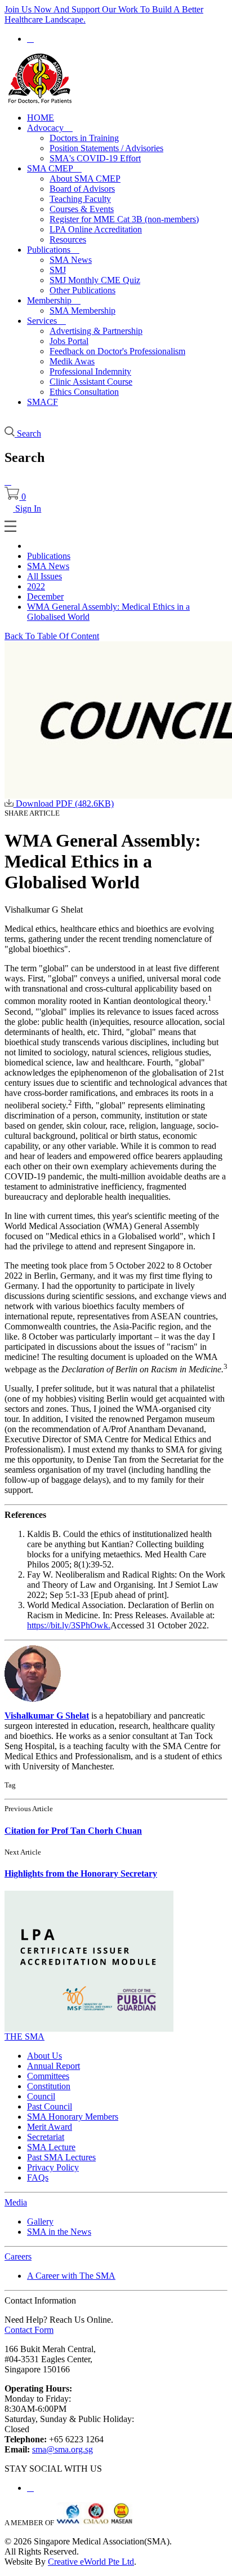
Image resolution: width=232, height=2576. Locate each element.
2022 (36, 586)
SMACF (43, 402)
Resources (68, 239)
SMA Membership (82, 311)
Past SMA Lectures (61, 2157)
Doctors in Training (84, 138)
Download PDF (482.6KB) (64, 803)
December (45, 596)
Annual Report (53, 2066)
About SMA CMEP (85, 179)
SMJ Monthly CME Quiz (95, 280)
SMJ (58, 270)
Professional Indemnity (90, 371)
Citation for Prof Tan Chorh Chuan (73, 1831)
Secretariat (46, 2137)
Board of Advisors (82, 189)
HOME (41, 118)
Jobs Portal (69, 341)
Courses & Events (82, 209)
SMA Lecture (51, 2147)
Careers (18, 2256)
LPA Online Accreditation (96, 229)
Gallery (40, 2221)
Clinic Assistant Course (91, 382)
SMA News (71, 260)
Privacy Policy (53, 2167)
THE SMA (24, 2036)
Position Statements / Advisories (106, 148)
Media (16, 2202)
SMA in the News (59, 2232)
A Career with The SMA (71, 2276)
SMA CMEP (54, 168)
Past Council (50, 2106)
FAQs (38, 2178)
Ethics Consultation (84, 392)
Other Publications (82, 290)
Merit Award (50, 2127)
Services (46, 321)
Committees (48, 2076)
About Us (44, 2056)
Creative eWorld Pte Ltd (91, 2562)
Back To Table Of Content (52, 636)
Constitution (49, 2086)
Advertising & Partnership (96, 331)
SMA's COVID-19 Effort (95, 158)
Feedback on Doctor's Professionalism (117, 351)
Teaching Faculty (80, 199)
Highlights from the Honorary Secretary (81, 1873)
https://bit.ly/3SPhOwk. (69, 1625)
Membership (54, 300)
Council (41, 2096)
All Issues (44, 576)
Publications (53, 250)
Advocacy (50, 128)
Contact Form (29, 2330)
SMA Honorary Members (73, 2117)
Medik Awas (72, 361)
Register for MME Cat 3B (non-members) (124, 219)
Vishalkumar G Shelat (47, 1716)
